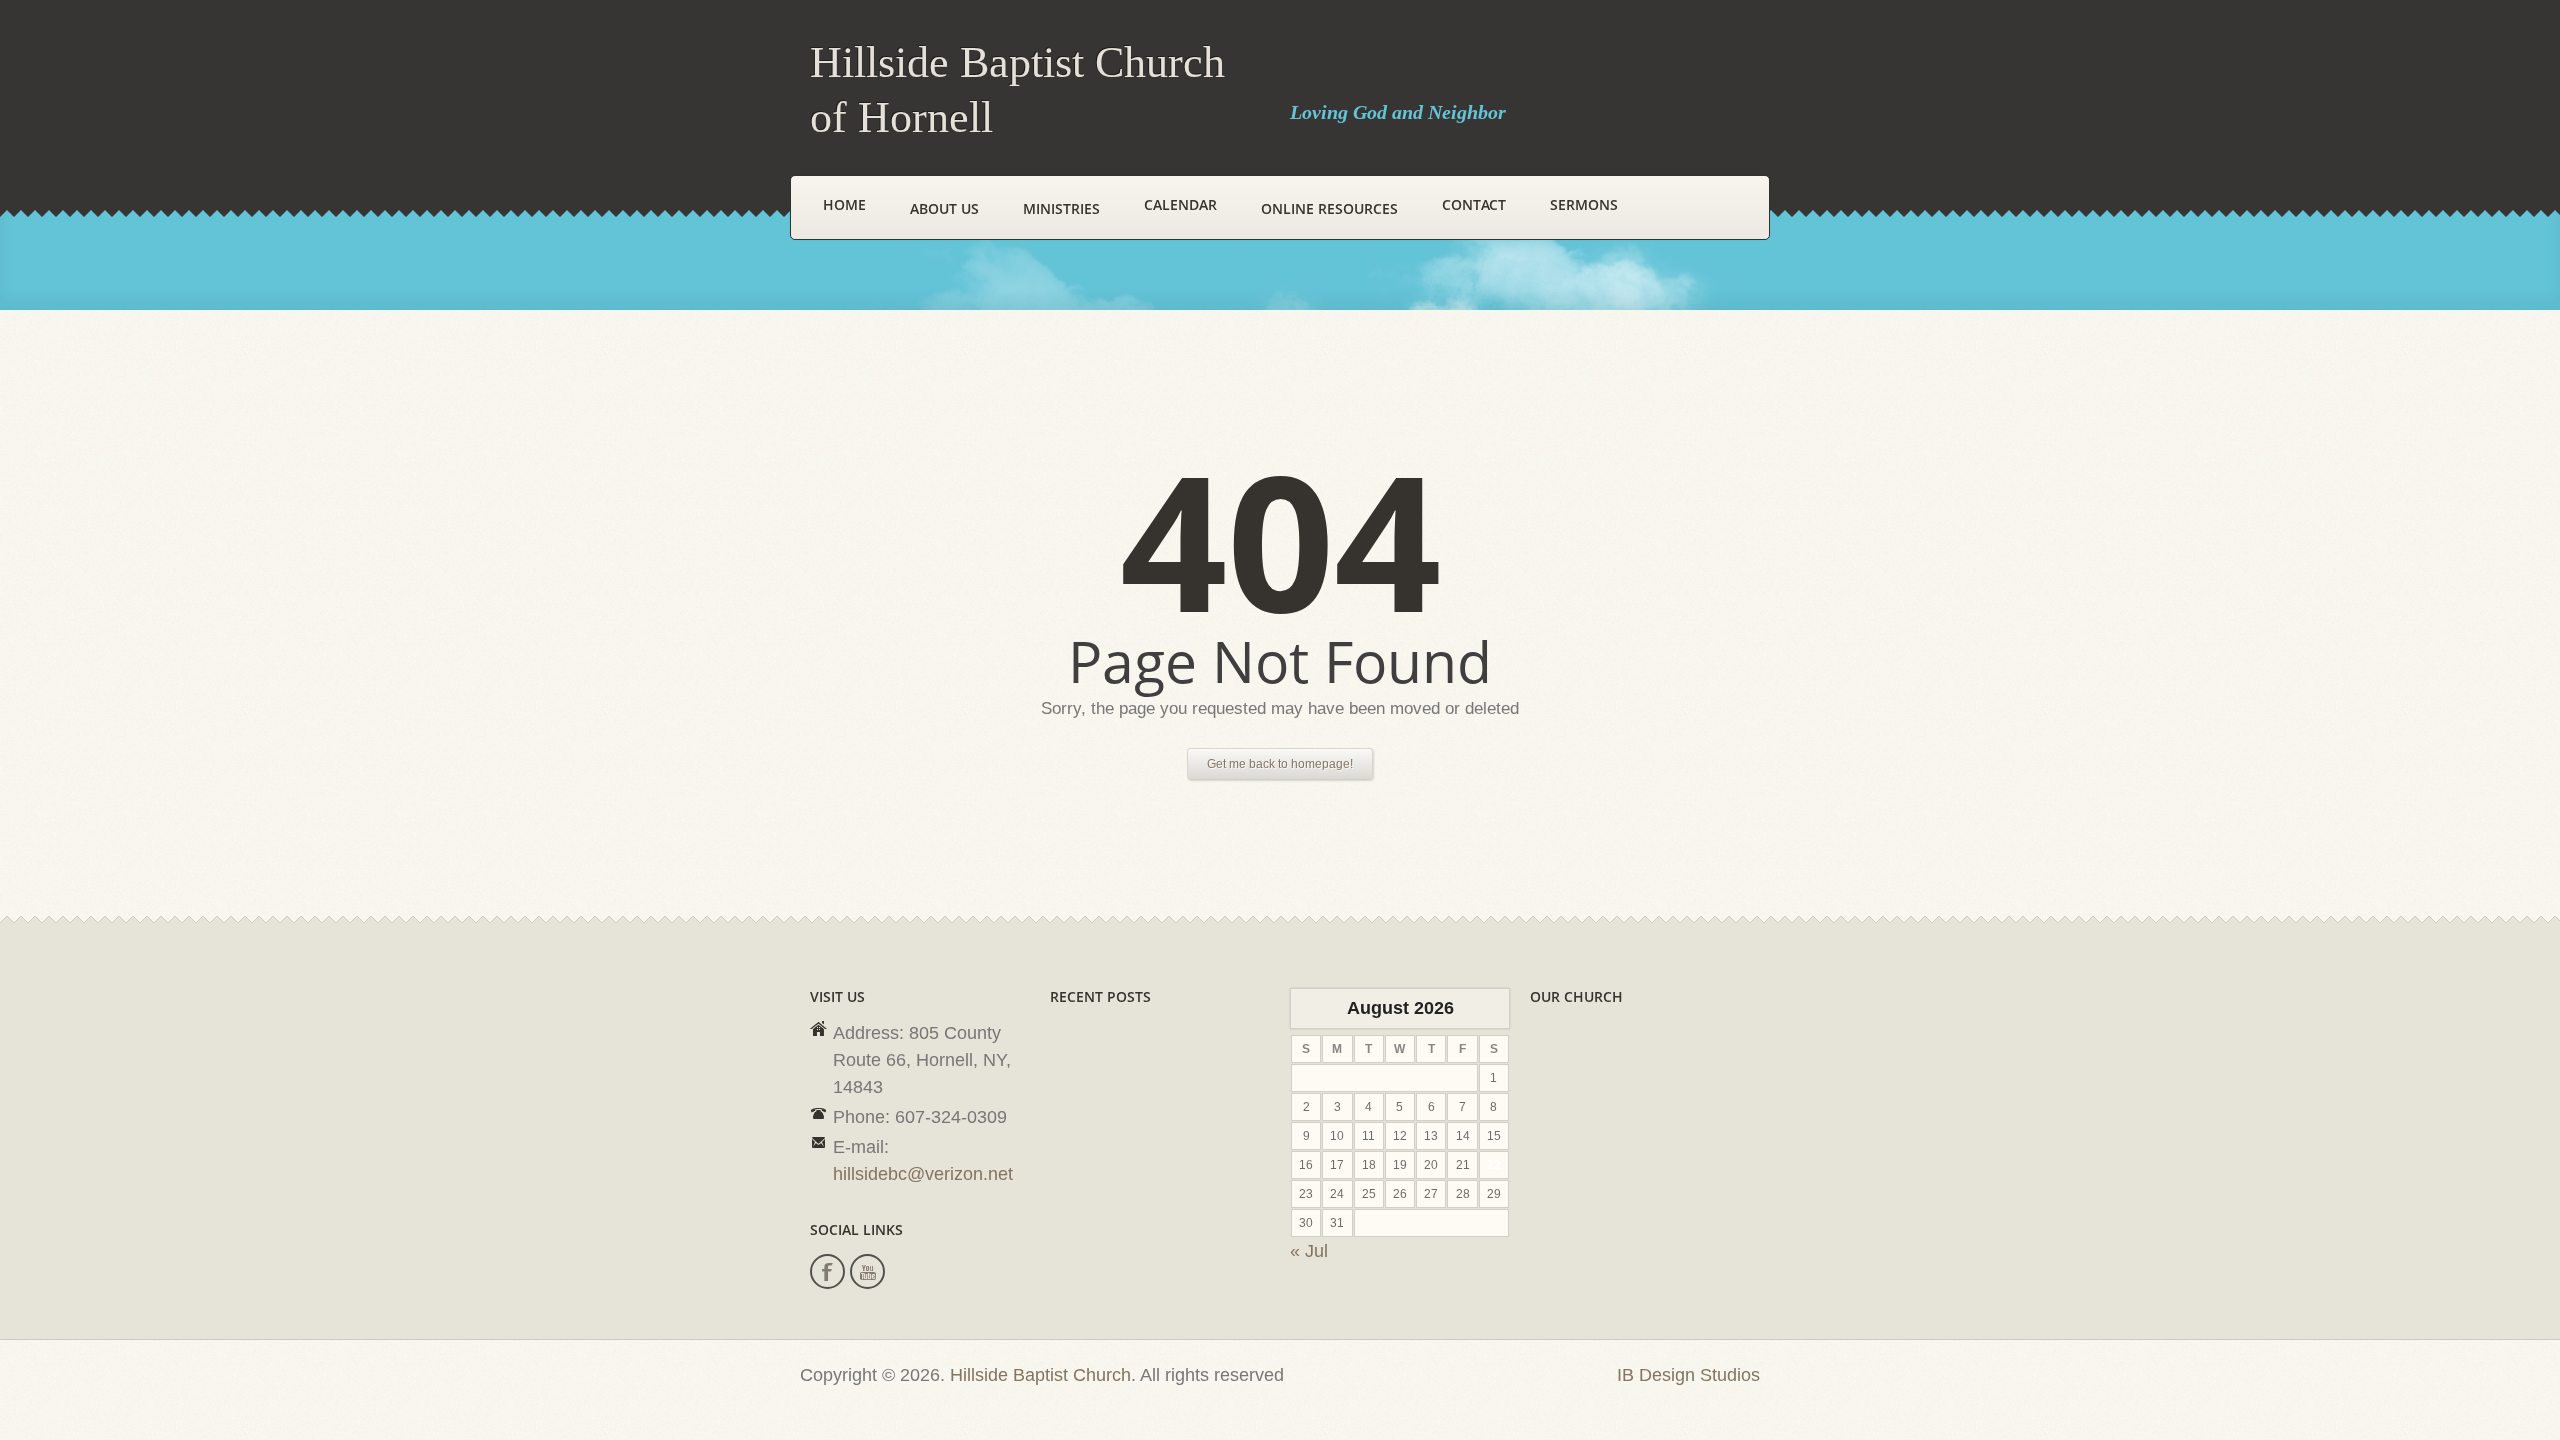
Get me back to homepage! (1280, 764)
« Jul (1309, 1251)
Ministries (1061, 208)
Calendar (1180, 204)
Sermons (1584, 204)
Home (844, 204)
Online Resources (1329, 208)
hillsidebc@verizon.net (923, 1174)
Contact (1474, 204)
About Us (944, 208)
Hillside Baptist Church (1040, 1375)
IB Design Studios (1688, 1375)
